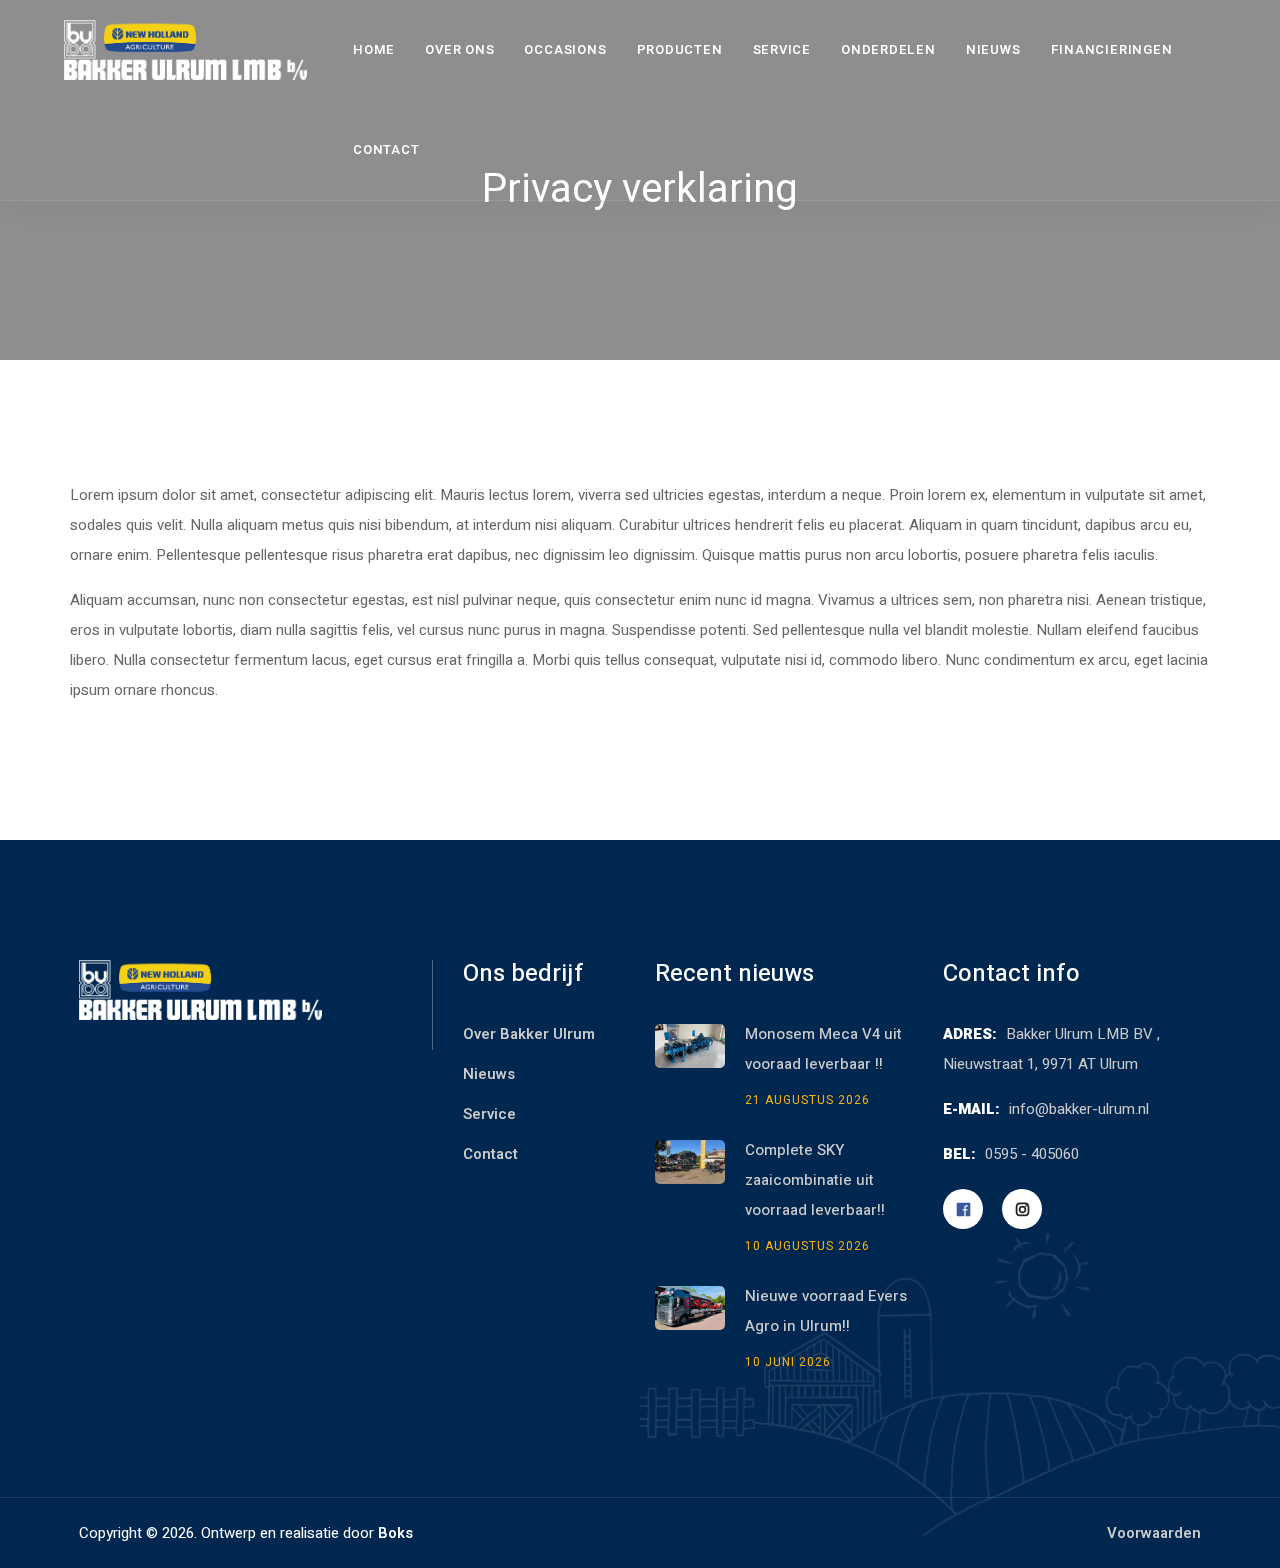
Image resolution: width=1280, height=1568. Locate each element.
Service (782, 49)
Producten (680, 49)
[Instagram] (1022, 1209)
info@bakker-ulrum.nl (1079, 1109)
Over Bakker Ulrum (529, 1034)
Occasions (565, 49)
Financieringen (1112, 49)
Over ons (459, 49)
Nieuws (993, 49)
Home (374, 49)
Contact (386, 149)
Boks (395, 1533)
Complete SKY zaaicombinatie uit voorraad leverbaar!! (817, 1180)
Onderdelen (888, 49)
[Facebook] (963, 1209)
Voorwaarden (1154, 1533)
